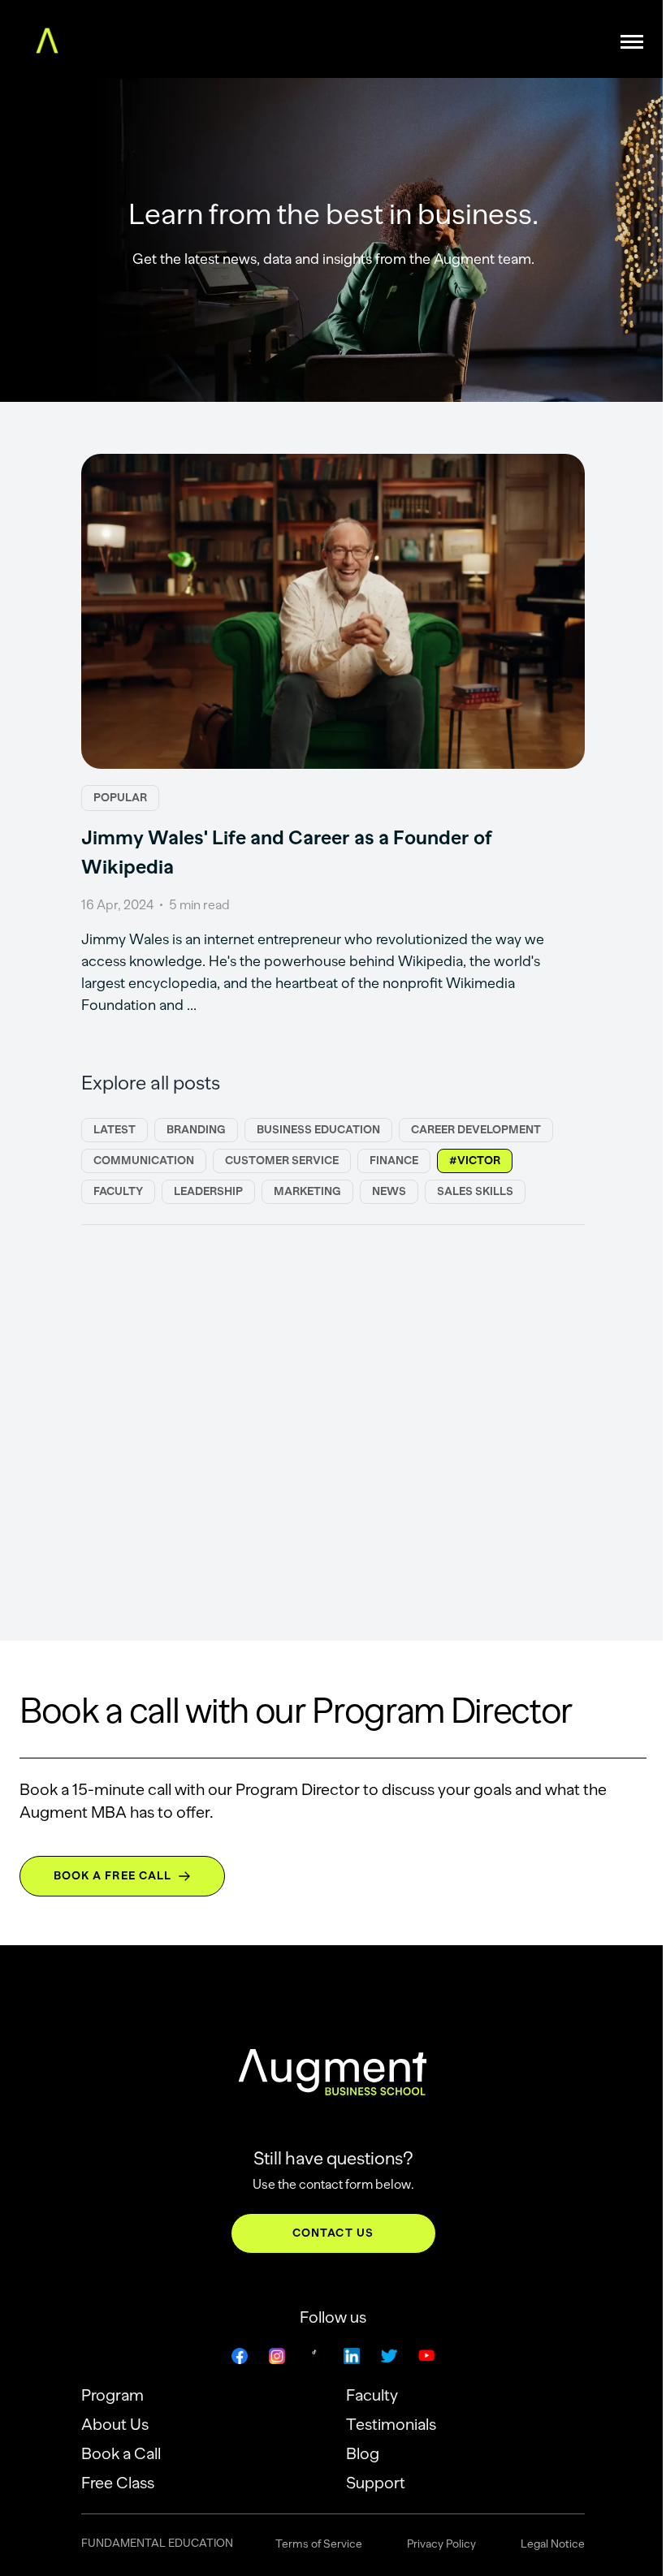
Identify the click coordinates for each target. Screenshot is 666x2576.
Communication (144, 1161)
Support (376, 2483)
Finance (394, 1161)
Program (112, 2395)
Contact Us (333, 2233)
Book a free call (113, 1876)
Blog (363, 2453)
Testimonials (391, 2424)
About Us (115, 2424)
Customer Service (282, 1161)
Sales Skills (475, 1191)
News (389, 1191)
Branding (196, 1130)
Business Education (318, 1130)
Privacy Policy (441, 2544)
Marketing (307, 1191)
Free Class (118, 2483)
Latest (115, 1130)
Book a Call (121, 2453)
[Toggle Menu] (632, 41)
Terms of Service (319, 2544)
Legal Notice (553, 2544)
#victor (475, 1161)
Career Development (476, 1130)
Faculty (118, 1191)
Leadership (208, 1191)
